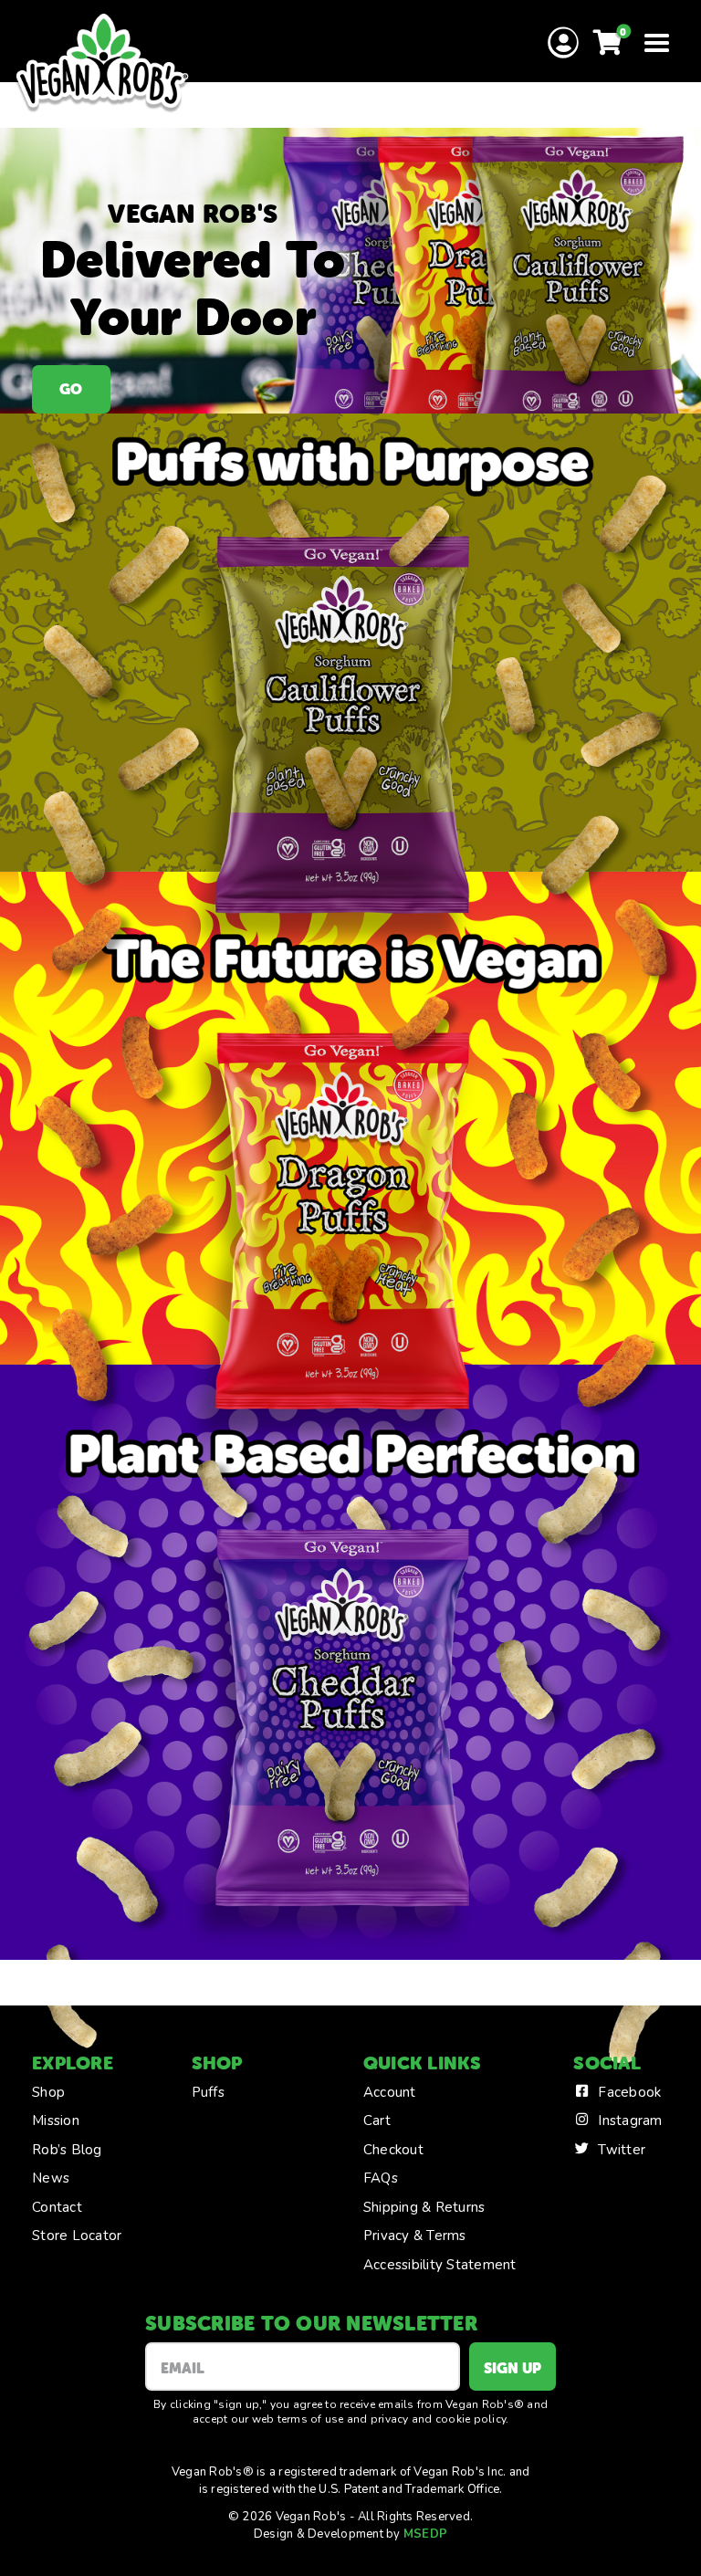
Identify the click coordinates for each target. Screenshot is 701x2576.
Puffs (208, 2092)
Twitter (622, 2150)
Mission (56, 2120)
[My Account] (563, 44)
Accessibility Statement (440, 2265)
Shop (48, 2092)
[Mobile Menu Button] (656, 42)
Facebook (629, 2092)
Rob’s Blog (67, 2150)
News (51, 2178)
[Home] (102, 64)
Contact (57, 2207)
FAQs (381, 2178)
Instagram (630, 2120)
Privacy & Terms (415, 2236)
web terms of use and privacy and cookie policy (379, 2419)
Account (390, 2092)
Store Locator (77, 2236)
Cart (377, 2120)
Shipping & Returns (424, 2207)
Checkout (393, 2150)
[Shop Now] (350, 271)
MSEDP (425, 2534)
